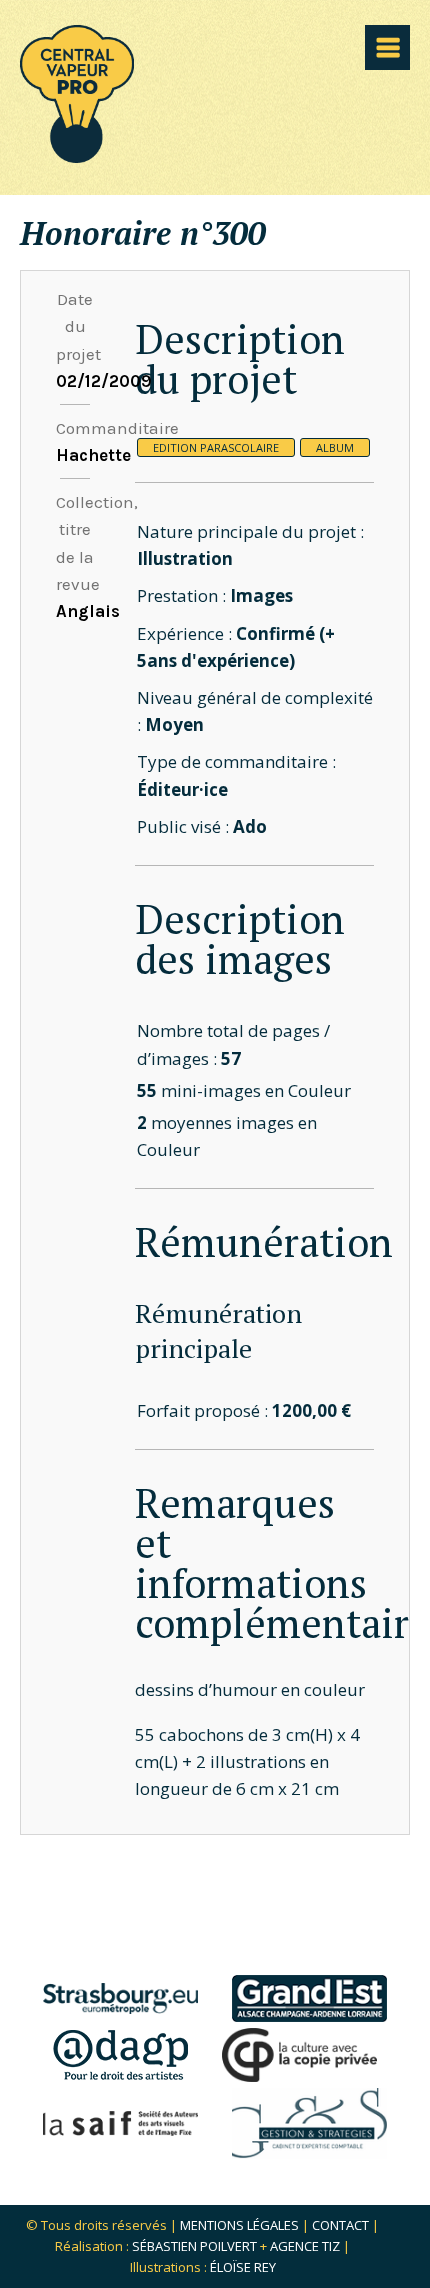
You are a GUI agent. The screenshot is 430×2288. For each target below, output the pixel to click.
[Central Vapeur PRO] (77, 156)
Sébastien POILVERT (194, 2246)
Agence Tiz (305, 2246)
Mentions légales (239, 2225)
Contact (340, 2225)
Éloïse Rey (243, 2267)
